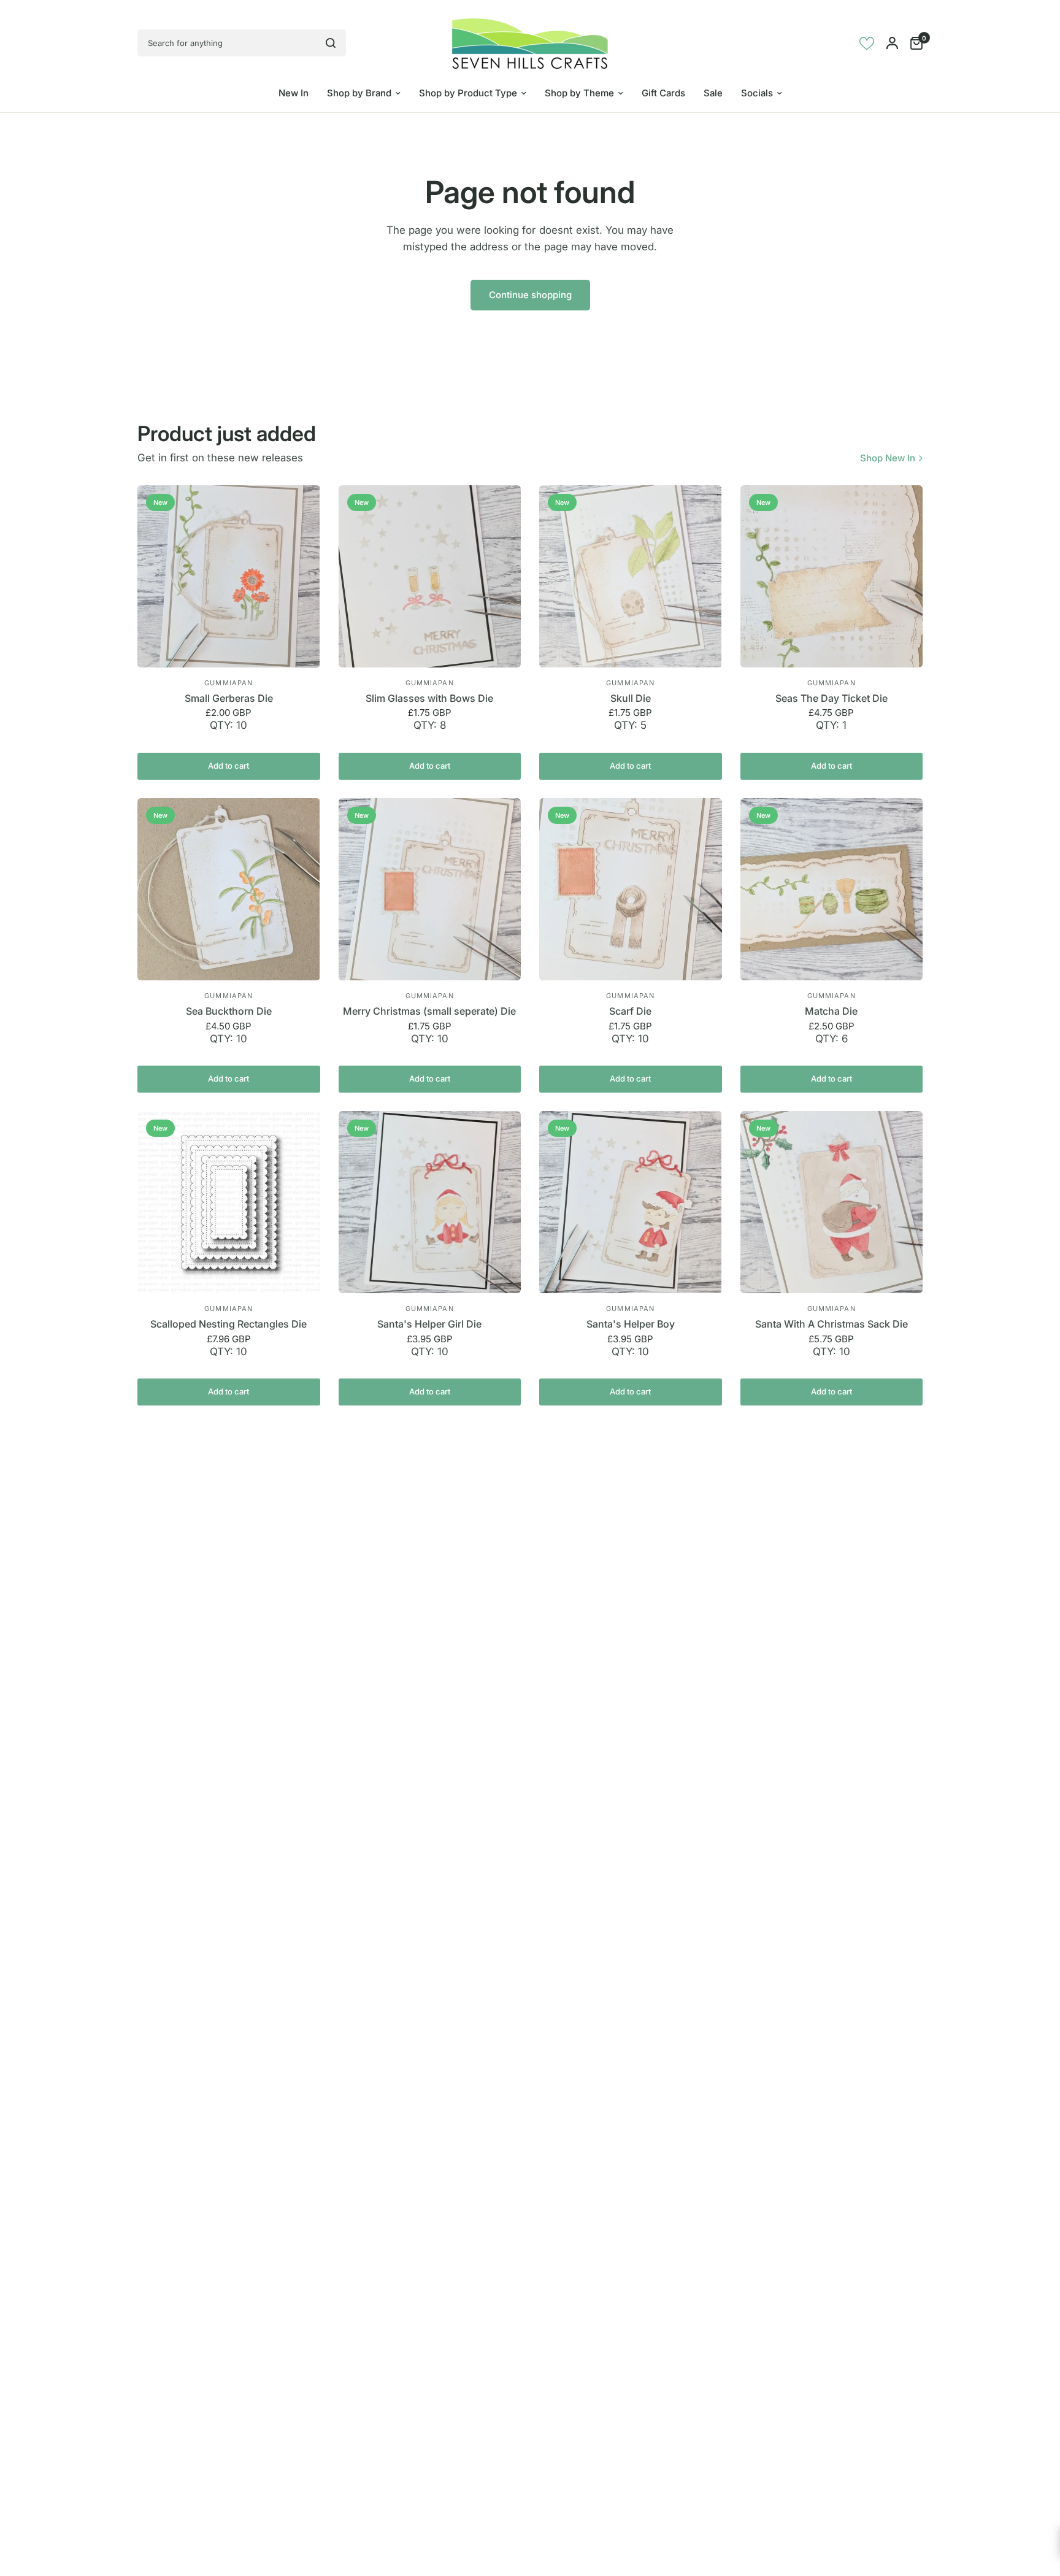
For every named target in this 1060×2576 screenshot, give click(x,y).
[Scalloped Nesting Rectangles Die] (229, 1202)
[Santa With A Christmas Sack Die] (832, 1202)
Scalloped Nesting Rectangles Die (229, 1324)
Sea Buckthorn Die (229, 1011)
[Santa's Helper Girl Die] (430, 1202)
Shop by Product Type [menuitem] (468, 93)
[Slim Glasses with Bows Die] (430, 577)
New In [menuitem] (294, 93)
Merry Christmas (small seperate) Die (429, 1011)
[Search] (331, 43)
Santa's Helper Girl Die (429, 1324)
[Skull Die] (631, 577)
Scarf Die (630, 1011)
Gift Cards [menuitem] (663, 93)
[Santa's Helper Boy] (631, 1202)
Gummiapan (229, 683)
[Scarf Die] (631, 890)
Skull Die (631, 698)
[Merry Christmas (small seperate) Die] (430, 890)
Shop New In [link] (888, 458)
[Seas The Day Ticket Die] (832, 577)
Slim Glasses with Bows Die (429, 698)
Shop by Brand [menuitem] (359, 93)
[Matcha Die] (832, 890)
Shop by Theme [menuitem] (579, 93)
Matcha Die (831, 1011)
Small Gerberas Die (229, 698)
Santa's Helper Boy (631, 1324)
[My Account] (892, 43)
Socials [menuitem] (757, 93)
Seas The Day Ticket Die (831, 698)
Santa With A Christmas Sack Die (831, 1324)
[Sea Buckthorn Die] (229, 890)
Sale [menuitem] (713, 93)
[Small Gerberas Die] (229, 577)
